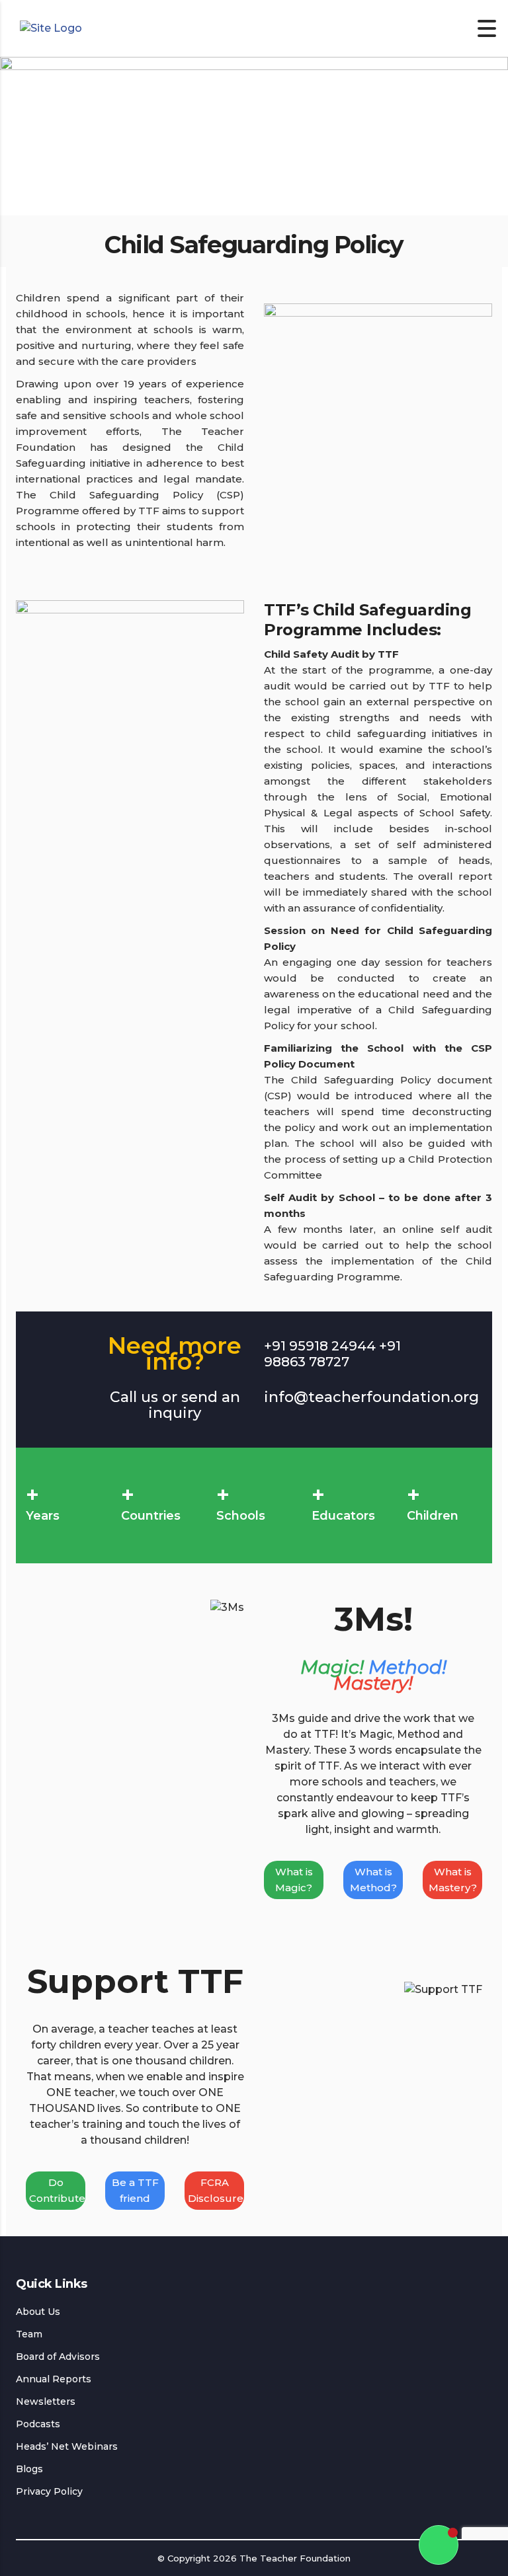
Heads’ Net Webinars (67, 2446)
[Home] (51, 28)
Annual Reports (54, 2379)
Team (29, 2334)
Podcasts (38, 2424)
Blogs (29, 2469)
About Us (38, 2312)
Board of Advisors (58, 2357)
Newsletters (46, 2401)
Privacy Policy (49, 2491)
